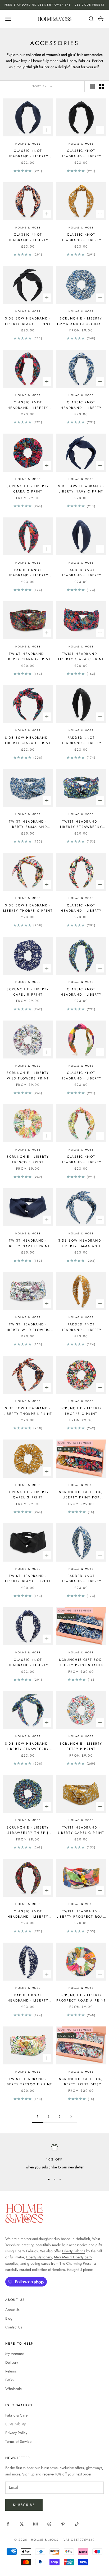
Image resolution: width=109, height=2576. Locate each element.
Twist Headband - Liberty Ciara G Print (28, 656)
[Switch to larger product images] (92, 87)
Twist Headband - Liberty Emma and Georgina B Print (28, 824)
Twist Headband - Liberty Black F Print (28, 1579)
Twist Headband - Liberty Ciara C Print (81, 656)
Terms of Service (18, 2441)
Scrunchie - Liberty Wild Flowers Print (28, 1075)
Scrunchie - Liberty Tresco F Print (28, 1159)
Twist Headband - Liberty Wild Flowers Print (28, 1327)
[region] (54, 2157)
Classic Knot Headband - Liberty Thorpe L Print (28, 237)
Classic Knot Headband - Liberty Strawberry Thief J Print (81, 992)
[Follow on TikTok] (77, 2524)
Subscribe (24, 2505)
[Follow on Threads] (49, 2524)
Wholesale (13, 2389)
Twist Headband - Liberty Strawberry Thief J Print (81, 824)
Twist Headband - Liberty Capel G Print (81, 1830)
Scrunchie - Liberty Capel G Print (28, 1495)
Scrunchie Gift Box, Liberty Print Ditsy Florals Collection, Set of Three (81, 2082)
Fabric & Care (16, 2415)
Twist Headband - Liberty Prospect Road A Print (81, 1914)
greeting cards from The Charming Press (59, 2263)
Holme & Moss (28, 144)
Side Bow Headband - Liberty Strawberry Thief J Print (28, 1747)
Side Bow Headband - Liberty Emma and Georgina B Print (81, 1243)
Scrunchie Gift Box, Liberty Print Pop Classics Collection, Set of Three (81, 1495)
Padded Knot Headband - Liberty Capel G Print (81, 1327)
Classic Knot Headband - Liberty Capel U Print (28, 1663)
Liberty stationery (39, 2257)
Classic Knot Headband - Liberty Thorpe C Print (81, 908)
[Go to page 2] (71, 2117)
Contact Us (14, 2327)
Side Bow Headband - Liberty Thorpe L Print (28, 1411)
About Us (12, 2310)
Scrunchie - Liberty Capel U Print (28, 992)
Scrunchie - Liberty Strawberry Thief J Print (28, 1830)
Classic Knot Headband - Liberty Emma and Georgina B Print (81, 405)
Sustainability (15, 2424)
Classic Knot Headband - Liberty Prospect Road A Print (81, 1076)
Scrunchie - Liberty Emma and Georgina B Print (81, 321)
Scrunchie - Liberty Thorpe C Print (81, 1411)
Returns (11, 2371)
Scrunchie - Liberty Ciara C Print (28, 489)
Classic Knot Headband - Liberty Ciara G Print (28, 1914)
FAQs (10, 2380)
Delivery (12, 2362)
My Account (14, 2354)
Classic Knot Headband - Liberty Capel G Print (81, 237)
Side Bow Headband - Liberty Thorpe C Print (28, 908)
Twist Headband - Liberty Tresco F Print (28, 2082)
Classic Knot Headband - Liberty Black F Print (81, 154)
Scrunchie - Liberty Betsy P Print (81, 1746)
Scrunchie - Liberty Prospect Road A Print (81, 1998)
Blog (9, 2318)
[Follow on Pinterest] (63, 2524)
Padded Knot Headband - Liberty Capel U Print (28, 1998)
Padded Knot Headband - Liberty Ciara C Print (28, 573)
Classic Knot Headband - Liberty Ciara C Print (28, 405)
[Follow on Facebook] (8, 2524)
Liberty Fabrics (74, 2251)
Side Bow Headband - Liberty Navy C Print (81, 489)
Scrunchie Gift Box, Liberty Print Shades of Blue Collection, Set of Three (81, 1663)
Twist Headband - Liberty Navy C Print (28, 1243)
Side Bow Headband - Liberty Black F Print (28, 321)
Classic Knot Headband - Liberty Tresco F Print (81, 1160)
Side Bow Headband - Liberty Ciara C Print (28, 740)
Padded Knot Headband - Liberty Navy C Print (81, 573)
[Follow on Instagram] (35, 2524)
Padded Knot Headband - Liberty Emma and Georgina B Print (81, 1579)
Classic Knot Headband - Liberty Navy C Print (28, 154)
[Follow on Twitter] (22, 2524)
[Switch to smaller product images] (101, 87)
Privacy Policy (16, 2433)
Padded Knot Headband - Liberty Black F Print (81, 741)
